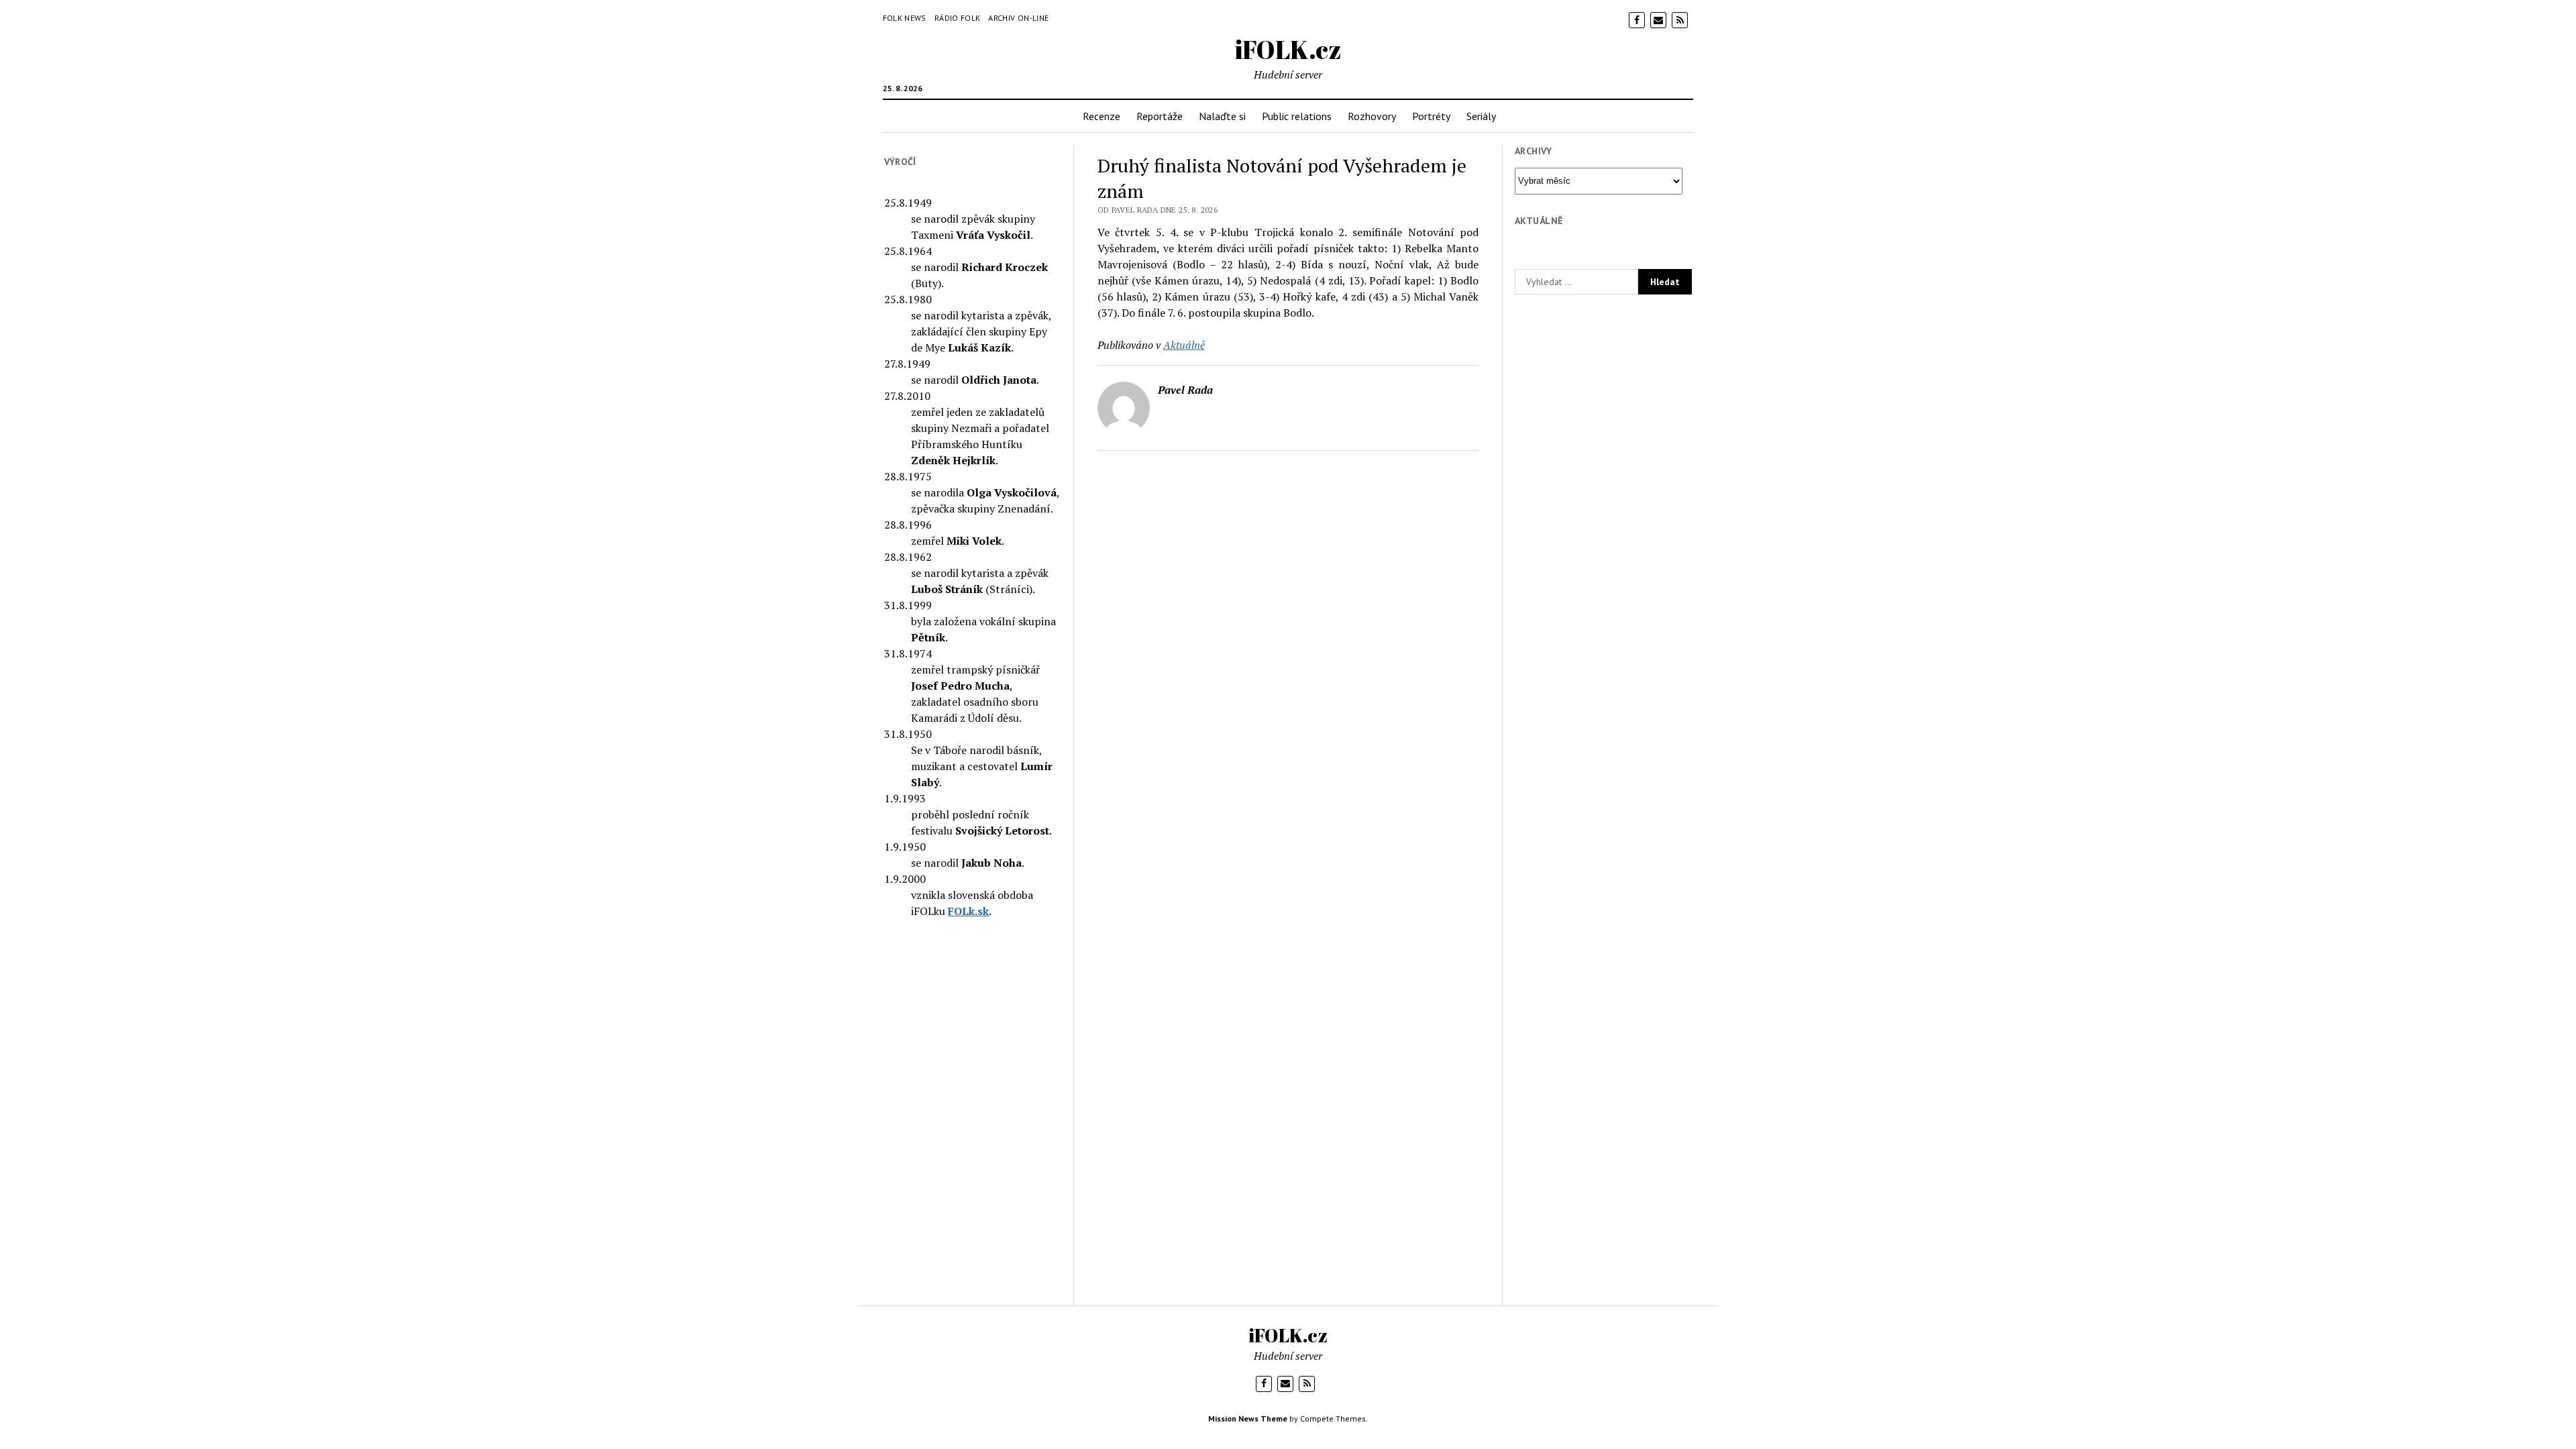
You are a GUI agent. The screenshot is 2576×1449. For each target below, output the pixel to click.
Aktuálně (1184, 345)
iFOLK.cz (1288, 49)
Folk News (905, 18)
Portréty (1431, 116)
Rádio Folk (958, 18)
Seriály (1481, 116)
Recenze (1102, 116)
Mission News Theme (1248, 1418)
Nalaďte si (1222, 116)
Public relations (1297, 116)
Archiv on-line (1018, 18)
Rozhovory (1372, 116)
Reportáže (1160, 116)
